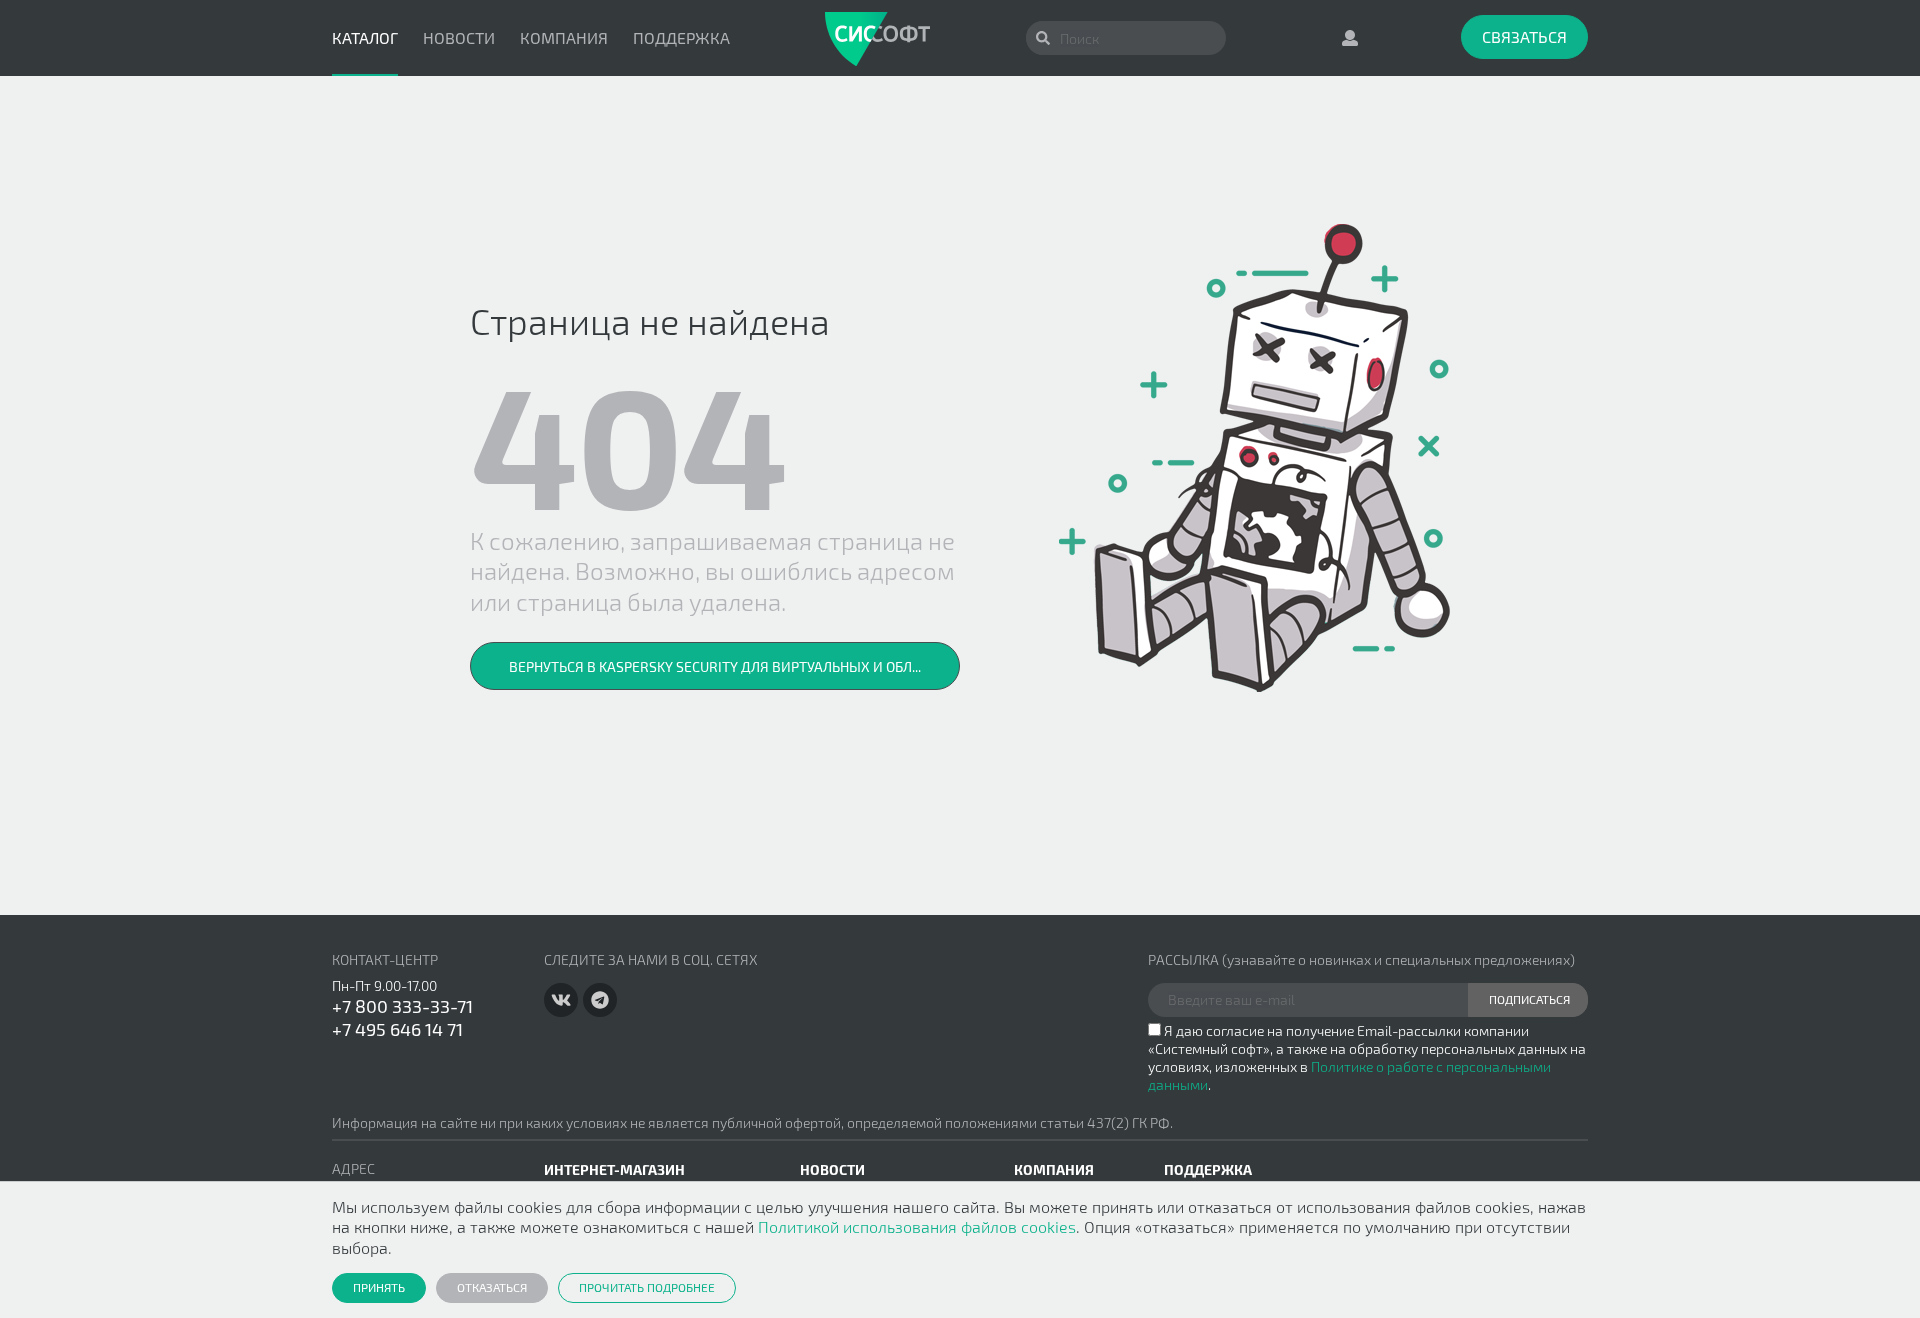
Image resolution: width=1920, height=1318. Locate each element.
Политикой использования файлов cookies (917, 1226)
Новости (459, 37)
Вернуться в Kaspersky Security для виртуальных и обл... (715, 666)
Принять (379, 1287)
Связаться (1524, 36)
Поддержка (681, 37)
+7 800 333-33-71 (402, 1006)
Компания (564, 37)
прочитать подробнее (647, 1287)
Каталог (365, 37)
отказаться (492, 1287)
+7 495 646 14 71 (397, 1029)
